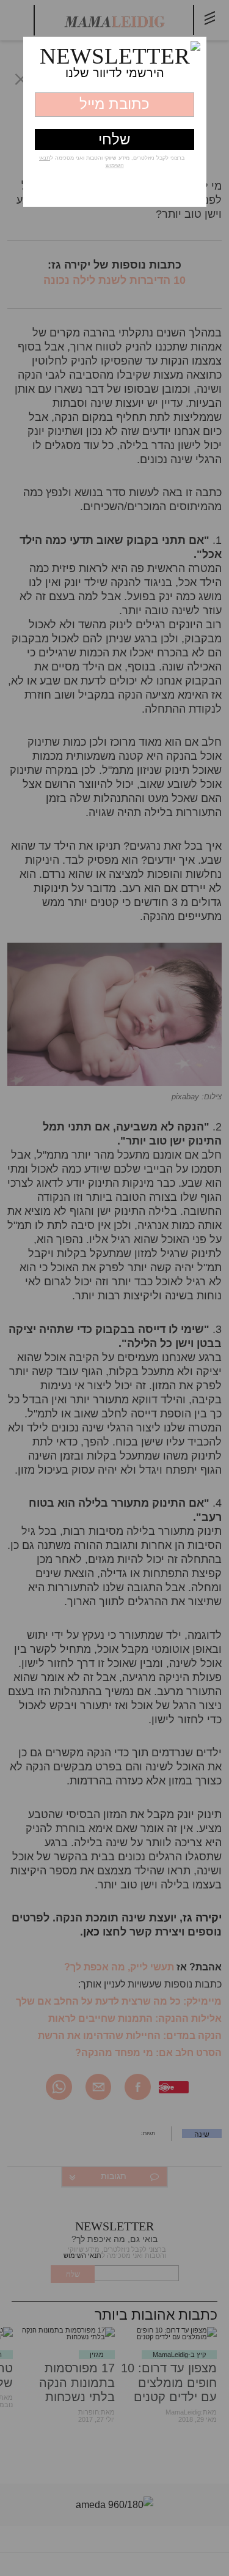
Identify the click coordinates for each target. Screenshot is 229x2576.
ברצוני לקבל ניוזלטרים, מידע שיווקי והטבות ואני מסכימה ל (112, 161)
